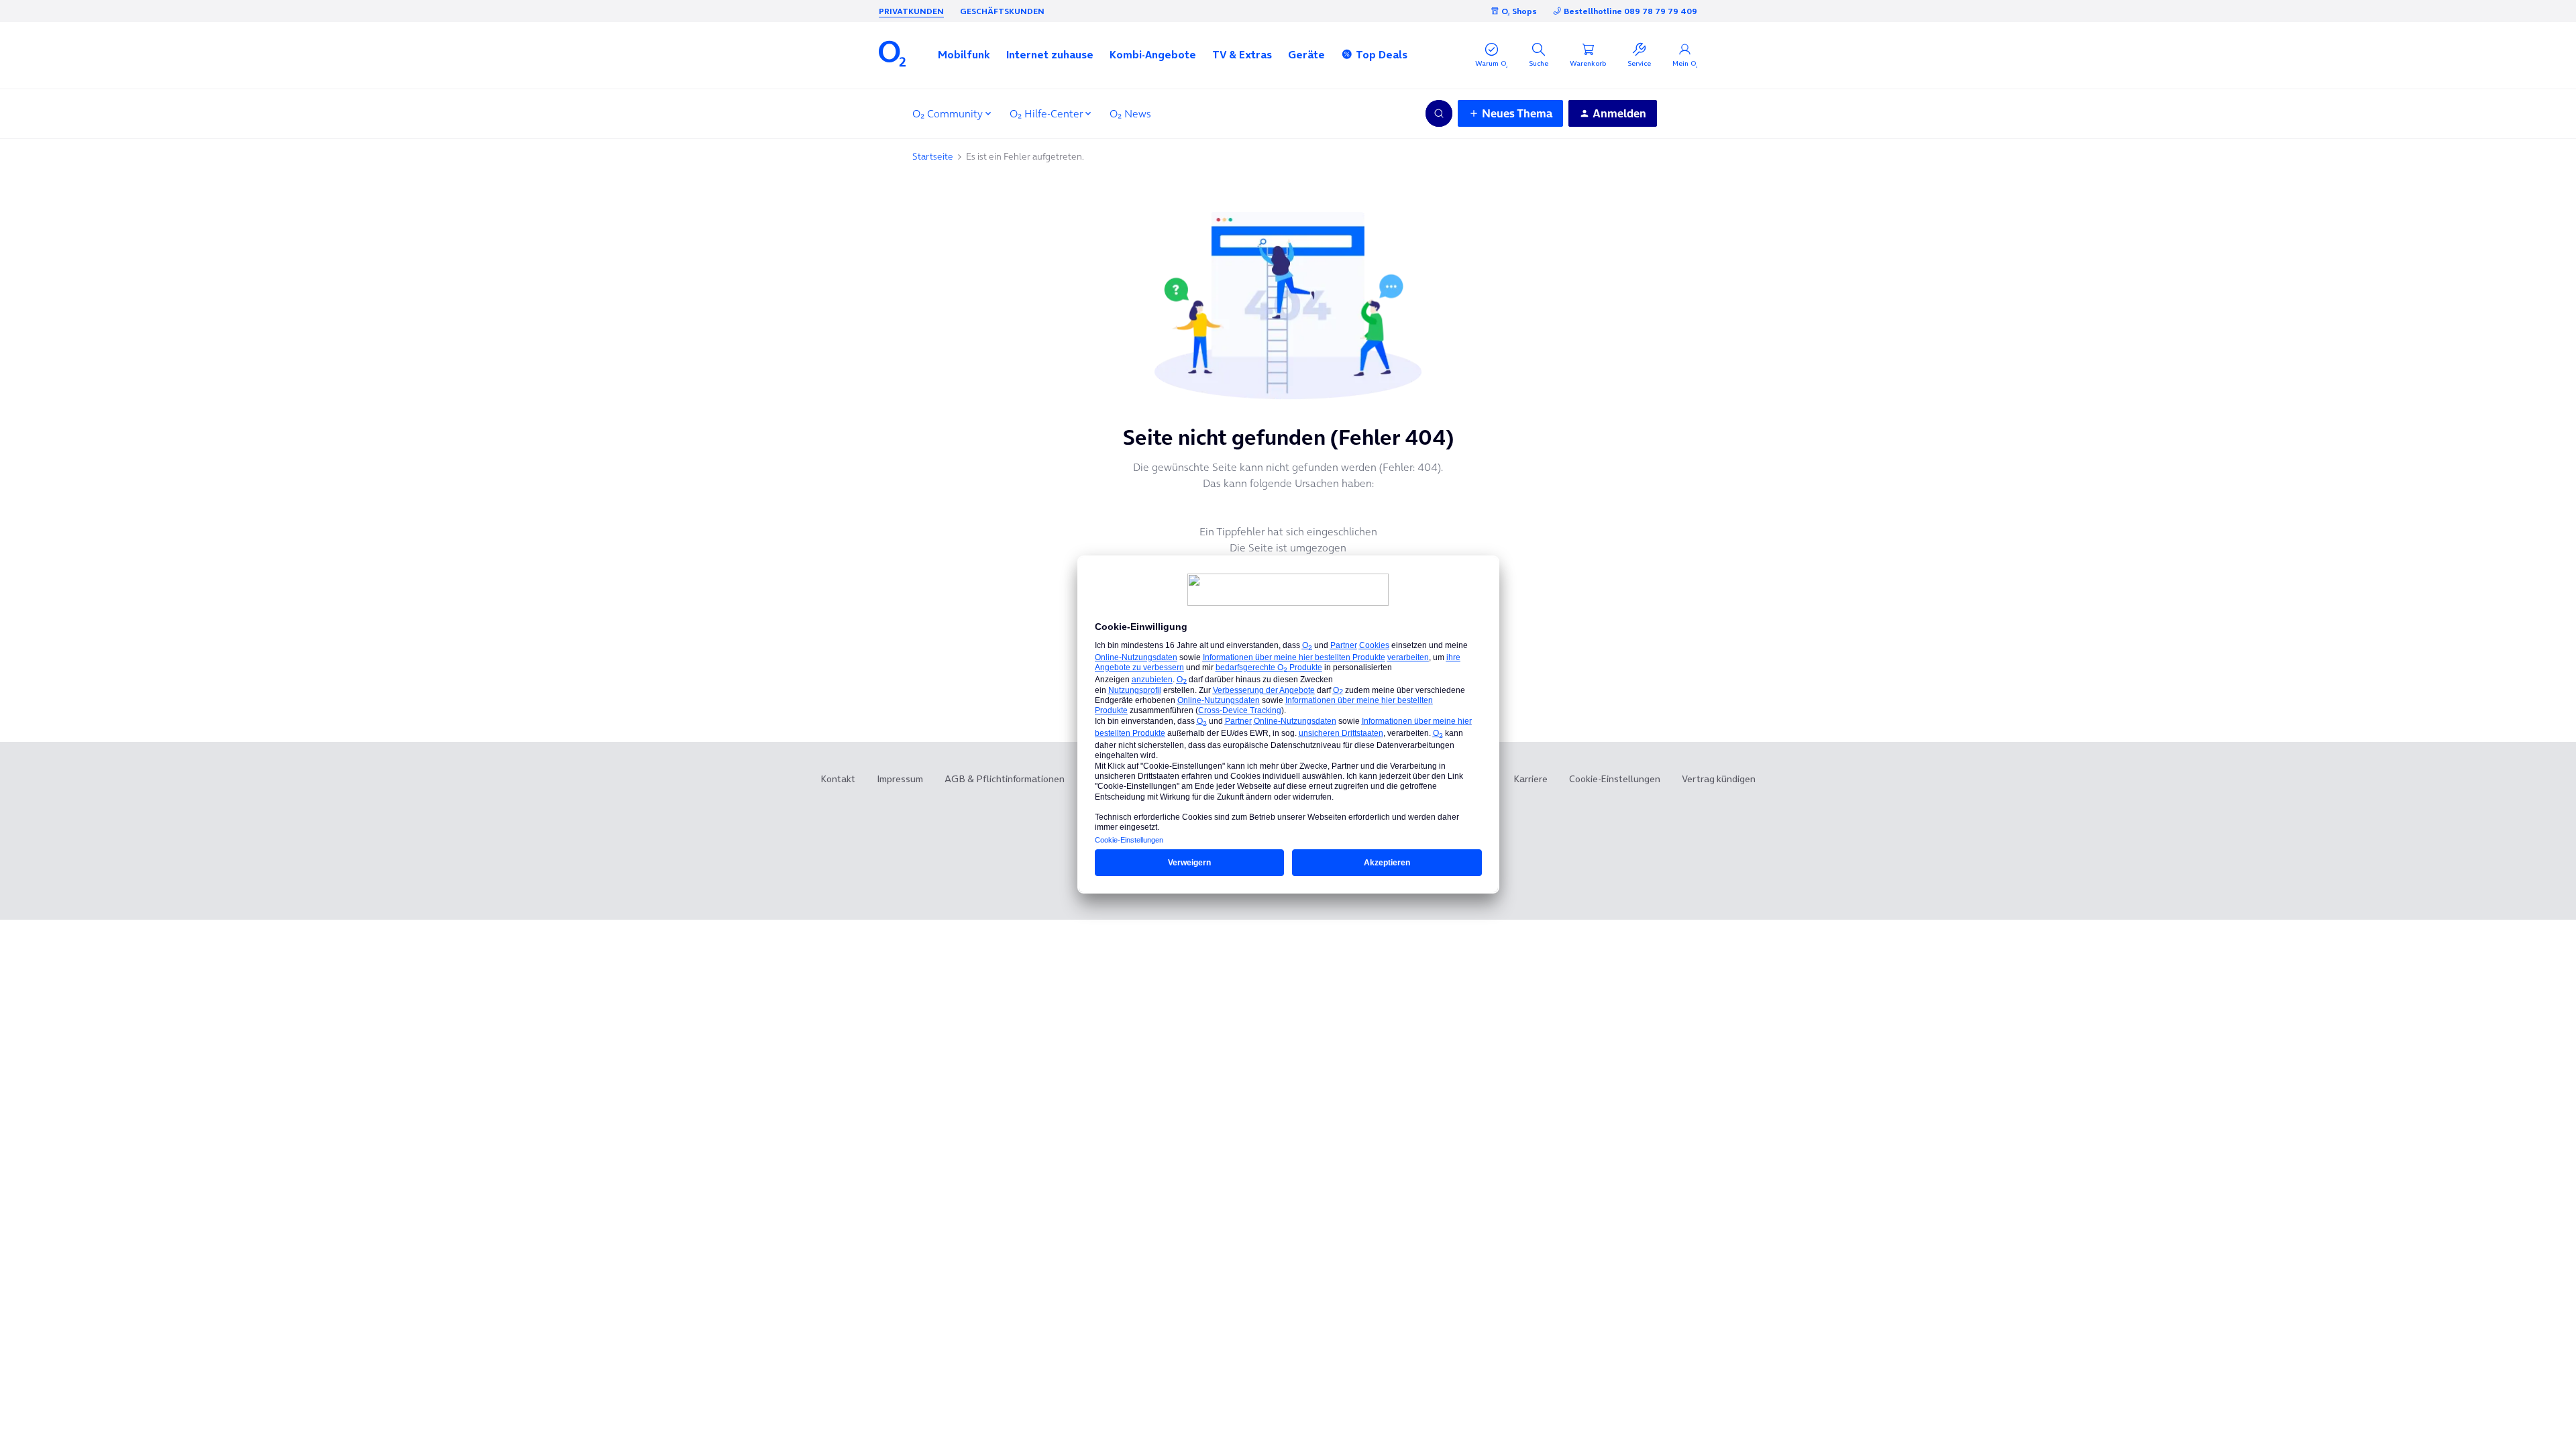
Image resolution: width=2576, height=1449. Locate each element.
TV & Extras (1242, 54)
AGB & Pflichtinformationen (1005, 779)
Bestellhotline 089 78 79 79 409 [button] (1630, 11)
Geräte (1306, 54)
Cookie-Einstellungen (1615, 779)
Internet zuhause (1050, 54)
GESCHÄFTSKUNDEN (1002, 11)
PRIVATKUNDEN (911, 11)
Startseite (933, 156)
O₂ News (1130, 113)
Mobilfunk (964, 54)
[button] (964, 54)
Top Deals (1382, 54)
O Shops (1519, 11)
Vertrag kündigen (1719, 779)
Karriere (1531, 779)
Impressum (900, 779)
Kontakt (838, 779)
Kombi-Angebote (1153, 54)
